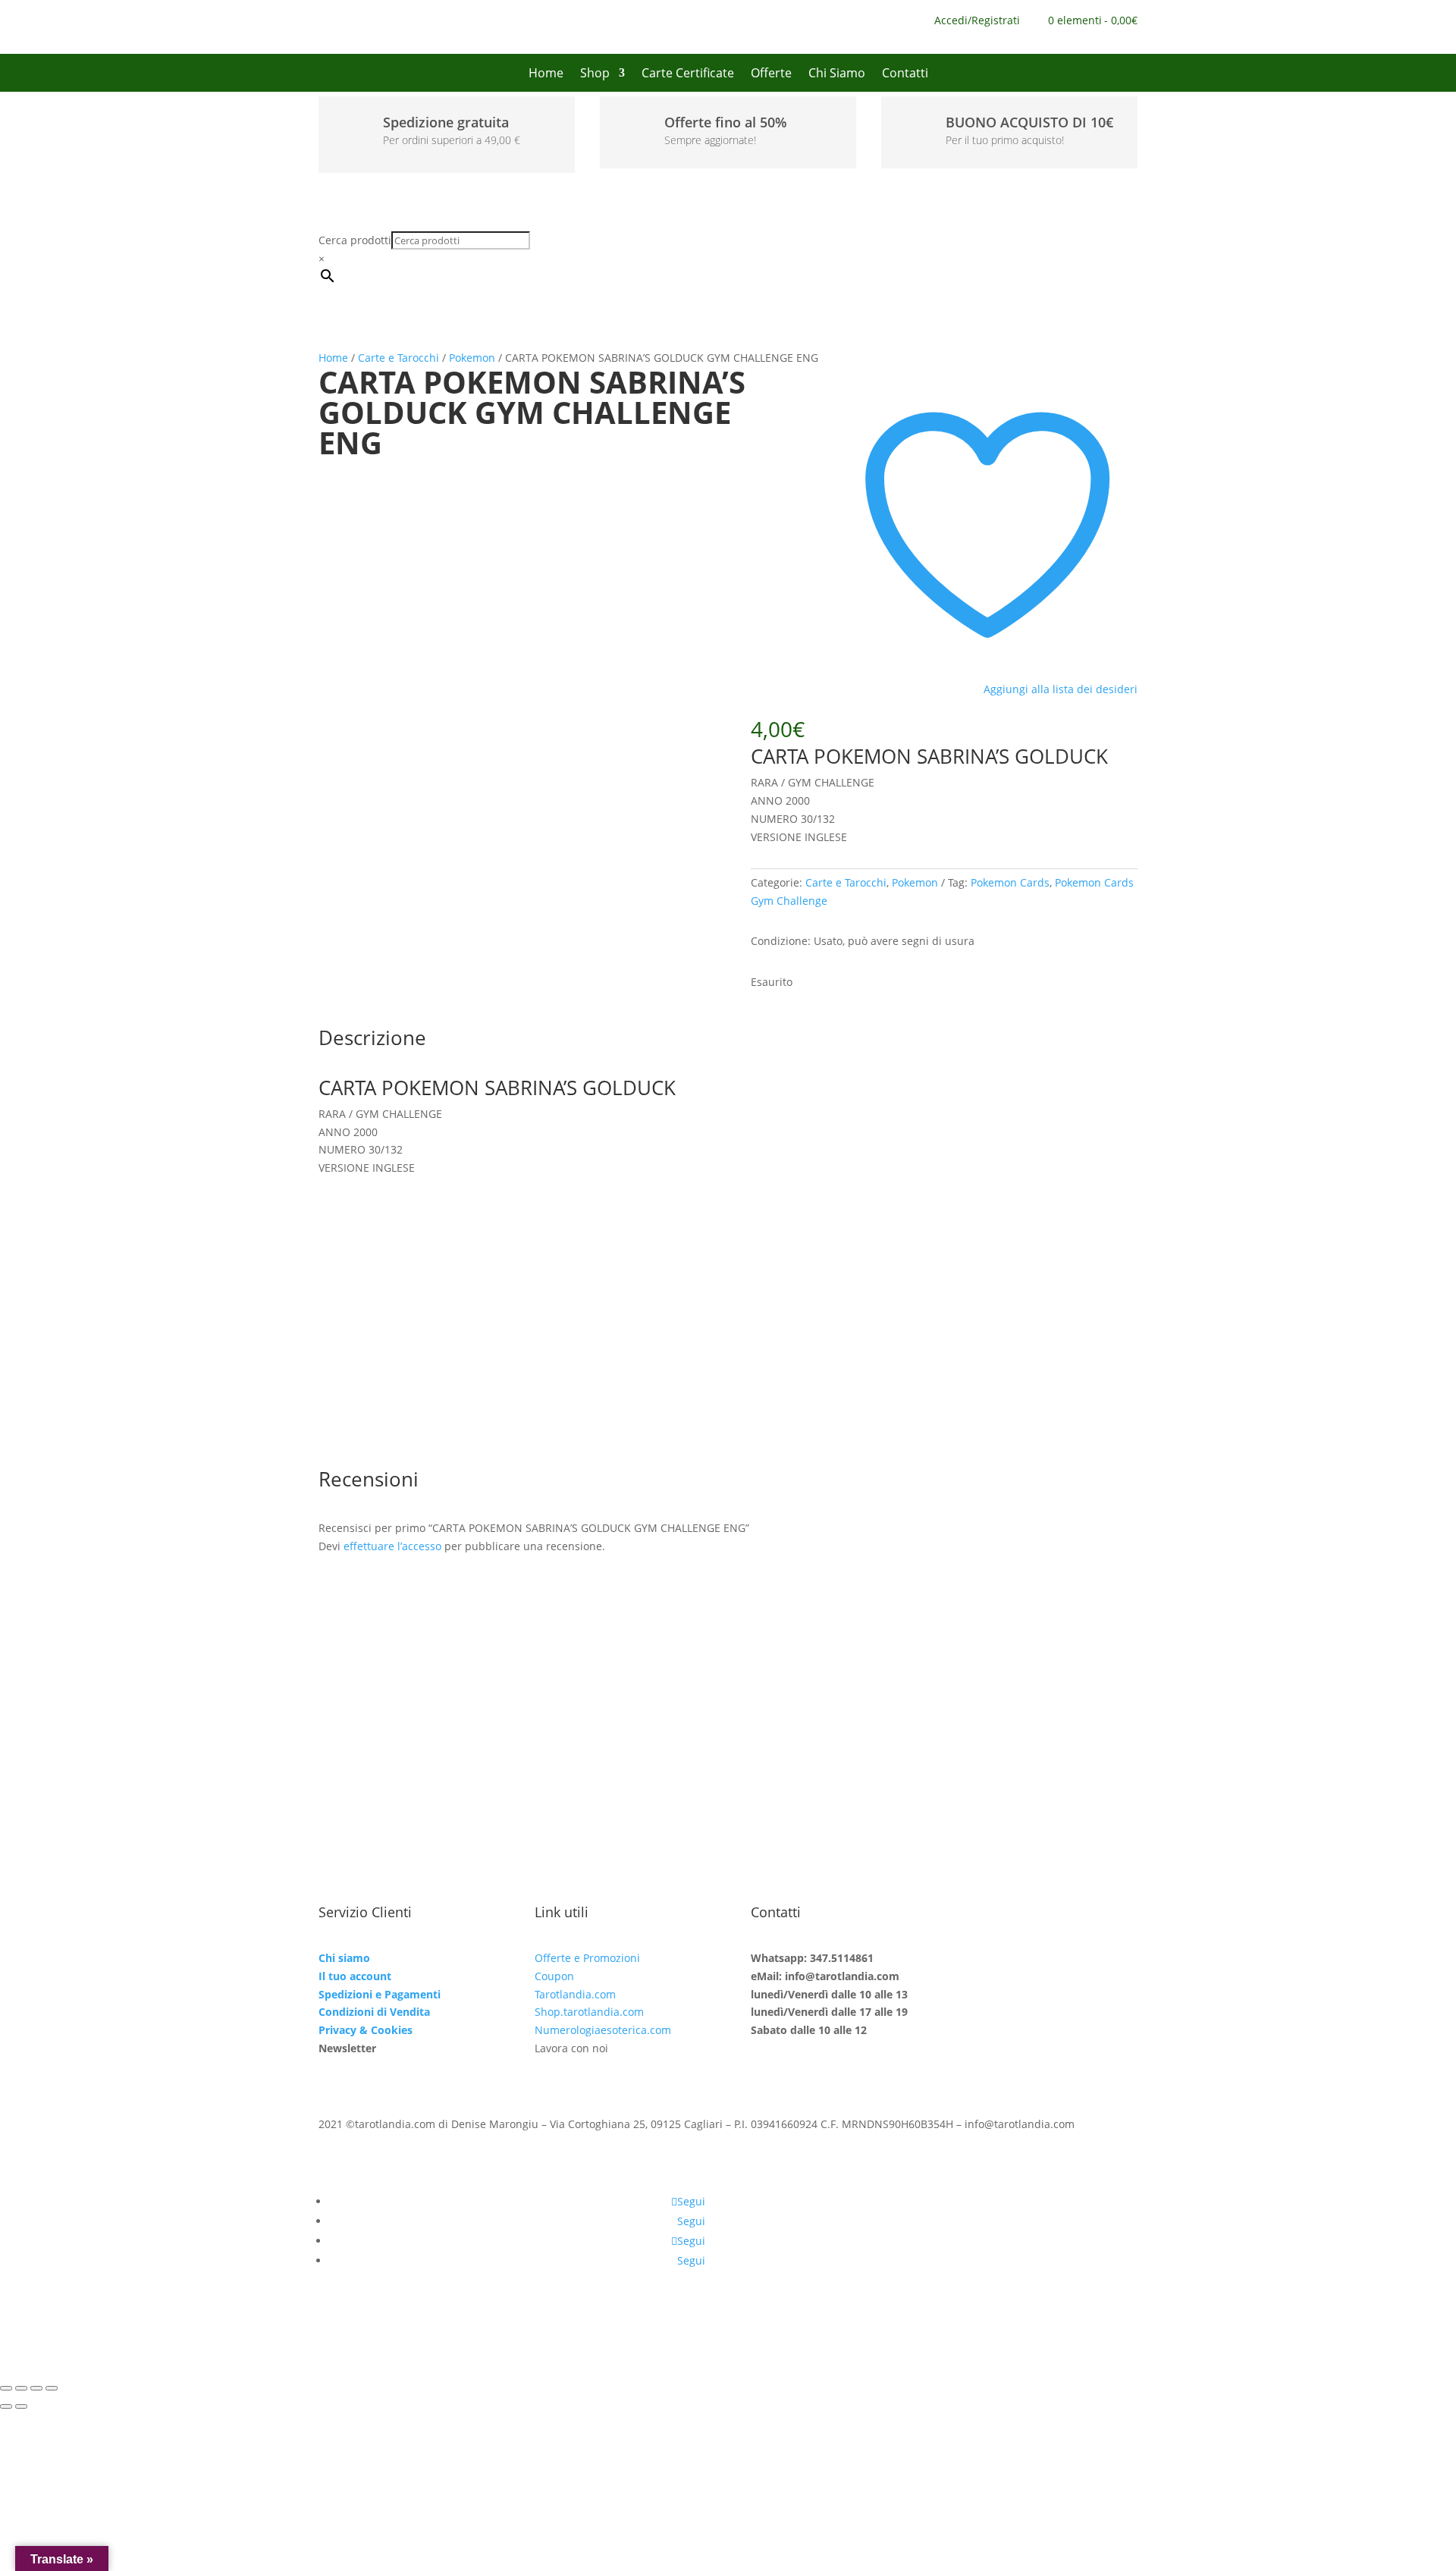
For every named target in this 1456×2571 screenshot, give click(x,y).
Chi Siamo (837, 74)
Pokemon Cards (1010, 882)
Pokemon (472, 358)
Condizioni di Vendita (374, 2012)
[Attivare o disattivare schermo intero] (21, 2388)
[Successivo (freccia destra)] (21, 2406)
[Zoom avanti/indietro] (6, 2388)
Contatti (905, 74)
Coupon (554, 1976)
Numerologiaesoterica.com (603, 2030)
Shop (595, 74)
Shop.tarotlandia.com (589, 2012)
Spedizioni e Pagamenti (380, 1994)
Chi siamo (344, 1958)
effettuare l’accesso (392, 1546)
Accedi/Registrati (977, 21)
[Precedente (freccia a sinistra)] (6, 2406)
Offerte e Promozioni (587, 1958)
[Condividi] (36, 2388)
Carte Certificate (688, 74)
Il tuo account (355, 1976)
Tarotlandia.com (575, 1994)
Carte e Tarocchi (399, 358)
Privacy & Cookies (366, 2030)
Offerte (771, 74)
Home (546, 74)
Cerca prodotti (355, 240)
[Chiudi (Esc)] (52, 2388)
